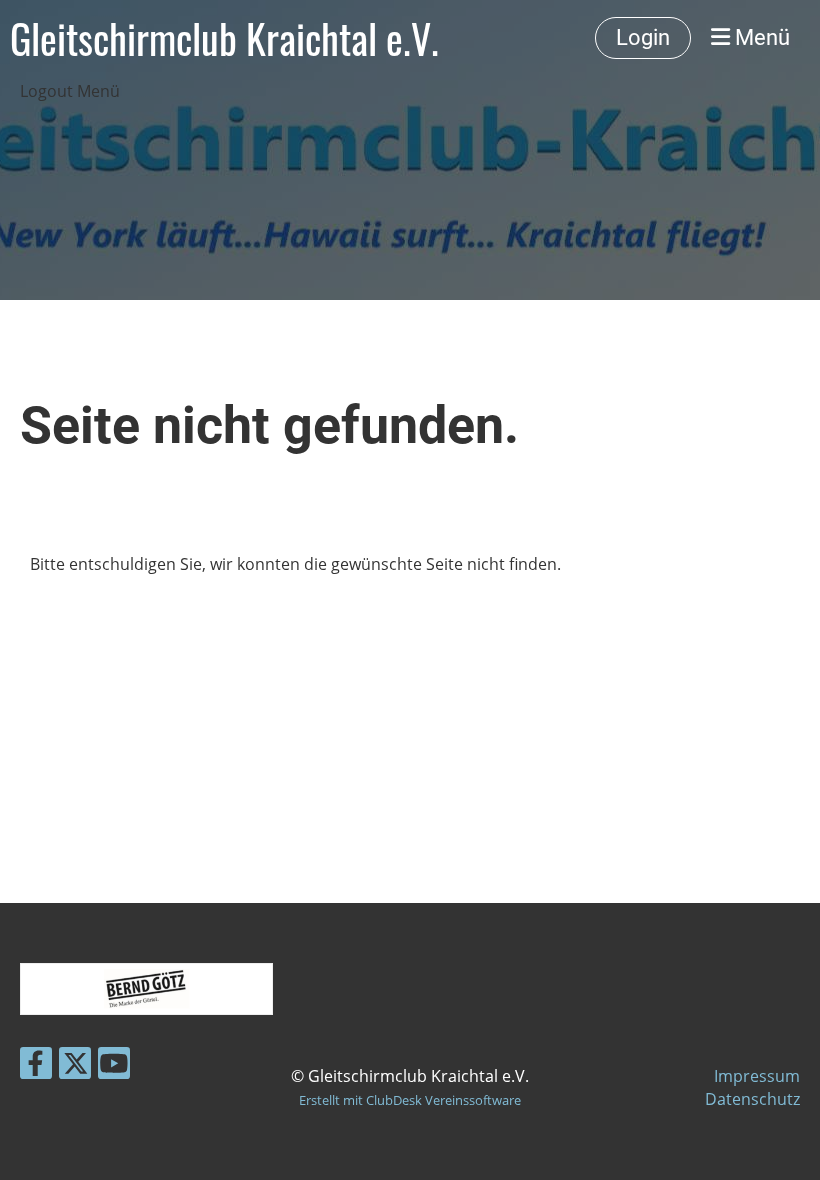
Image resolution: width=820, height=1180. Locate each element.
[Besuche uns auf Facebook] (36, 1066)
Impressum (757, 1076)
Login (643, 37)
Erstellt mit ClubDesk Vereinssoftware (410, 1100)
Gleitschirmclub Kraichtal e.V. (224, 38)
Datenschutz (752, 1099)
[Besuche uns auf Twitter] (75, 1066)
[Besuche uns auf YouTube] (114, 1066)
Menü (760, 37)
